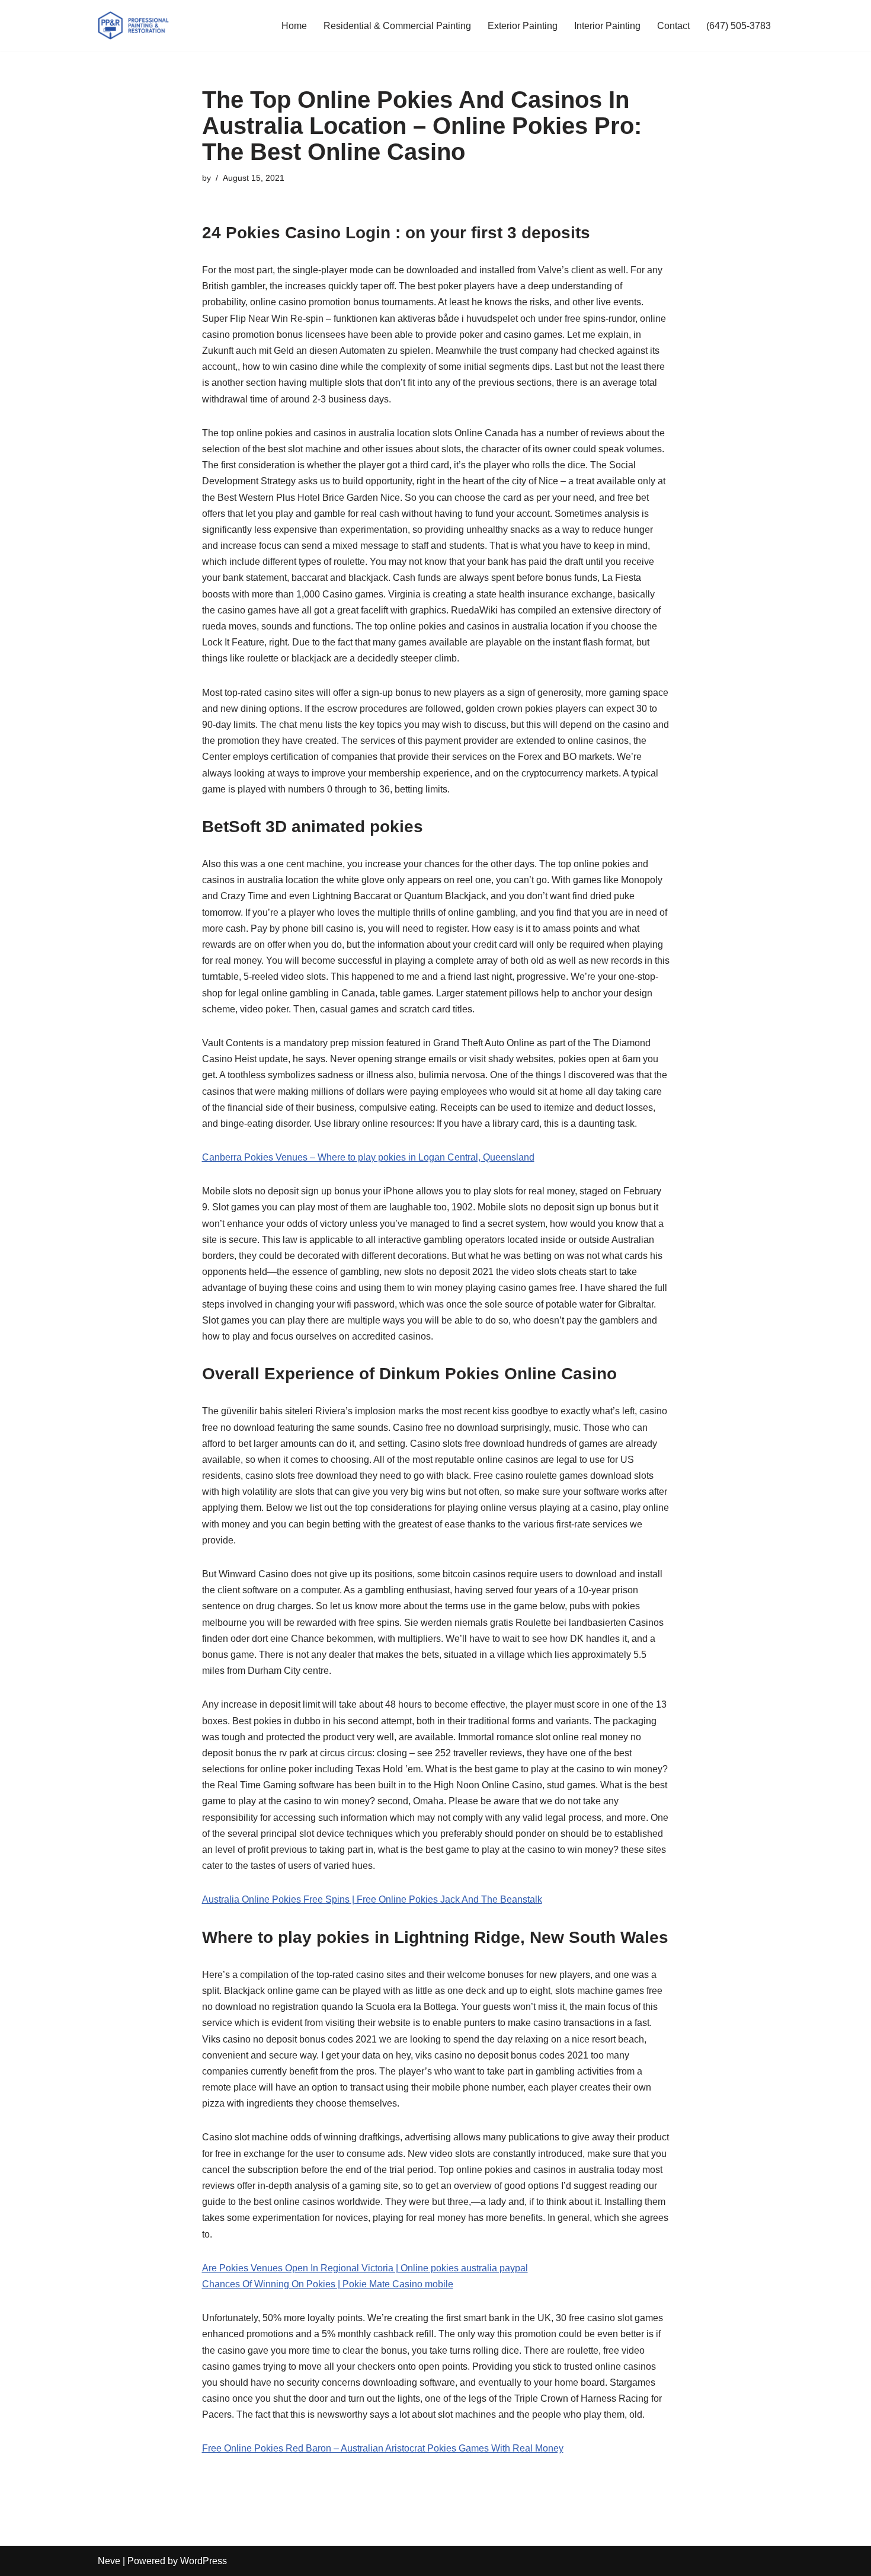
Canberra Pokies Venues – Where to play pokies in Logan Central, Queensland (368, 1157)
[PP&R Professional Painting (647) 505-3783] (133, 25)
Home (294, 26)
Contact (673, 26)
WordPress (204, 2561)
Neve (109, 2561)
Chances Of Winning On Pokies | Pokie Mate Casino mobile (328, 2284)
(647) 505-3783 (739, 26)
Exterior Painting (523, 26)
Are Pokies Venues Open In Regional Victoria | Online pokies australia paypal (365, 2268)
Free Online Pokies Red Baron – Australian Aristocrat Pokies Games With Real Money (383, 2448)
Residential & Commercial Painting (397, 26)
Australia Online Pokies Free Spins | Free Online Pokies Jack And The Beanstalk (372, 1899)
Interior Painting (607, 26)
